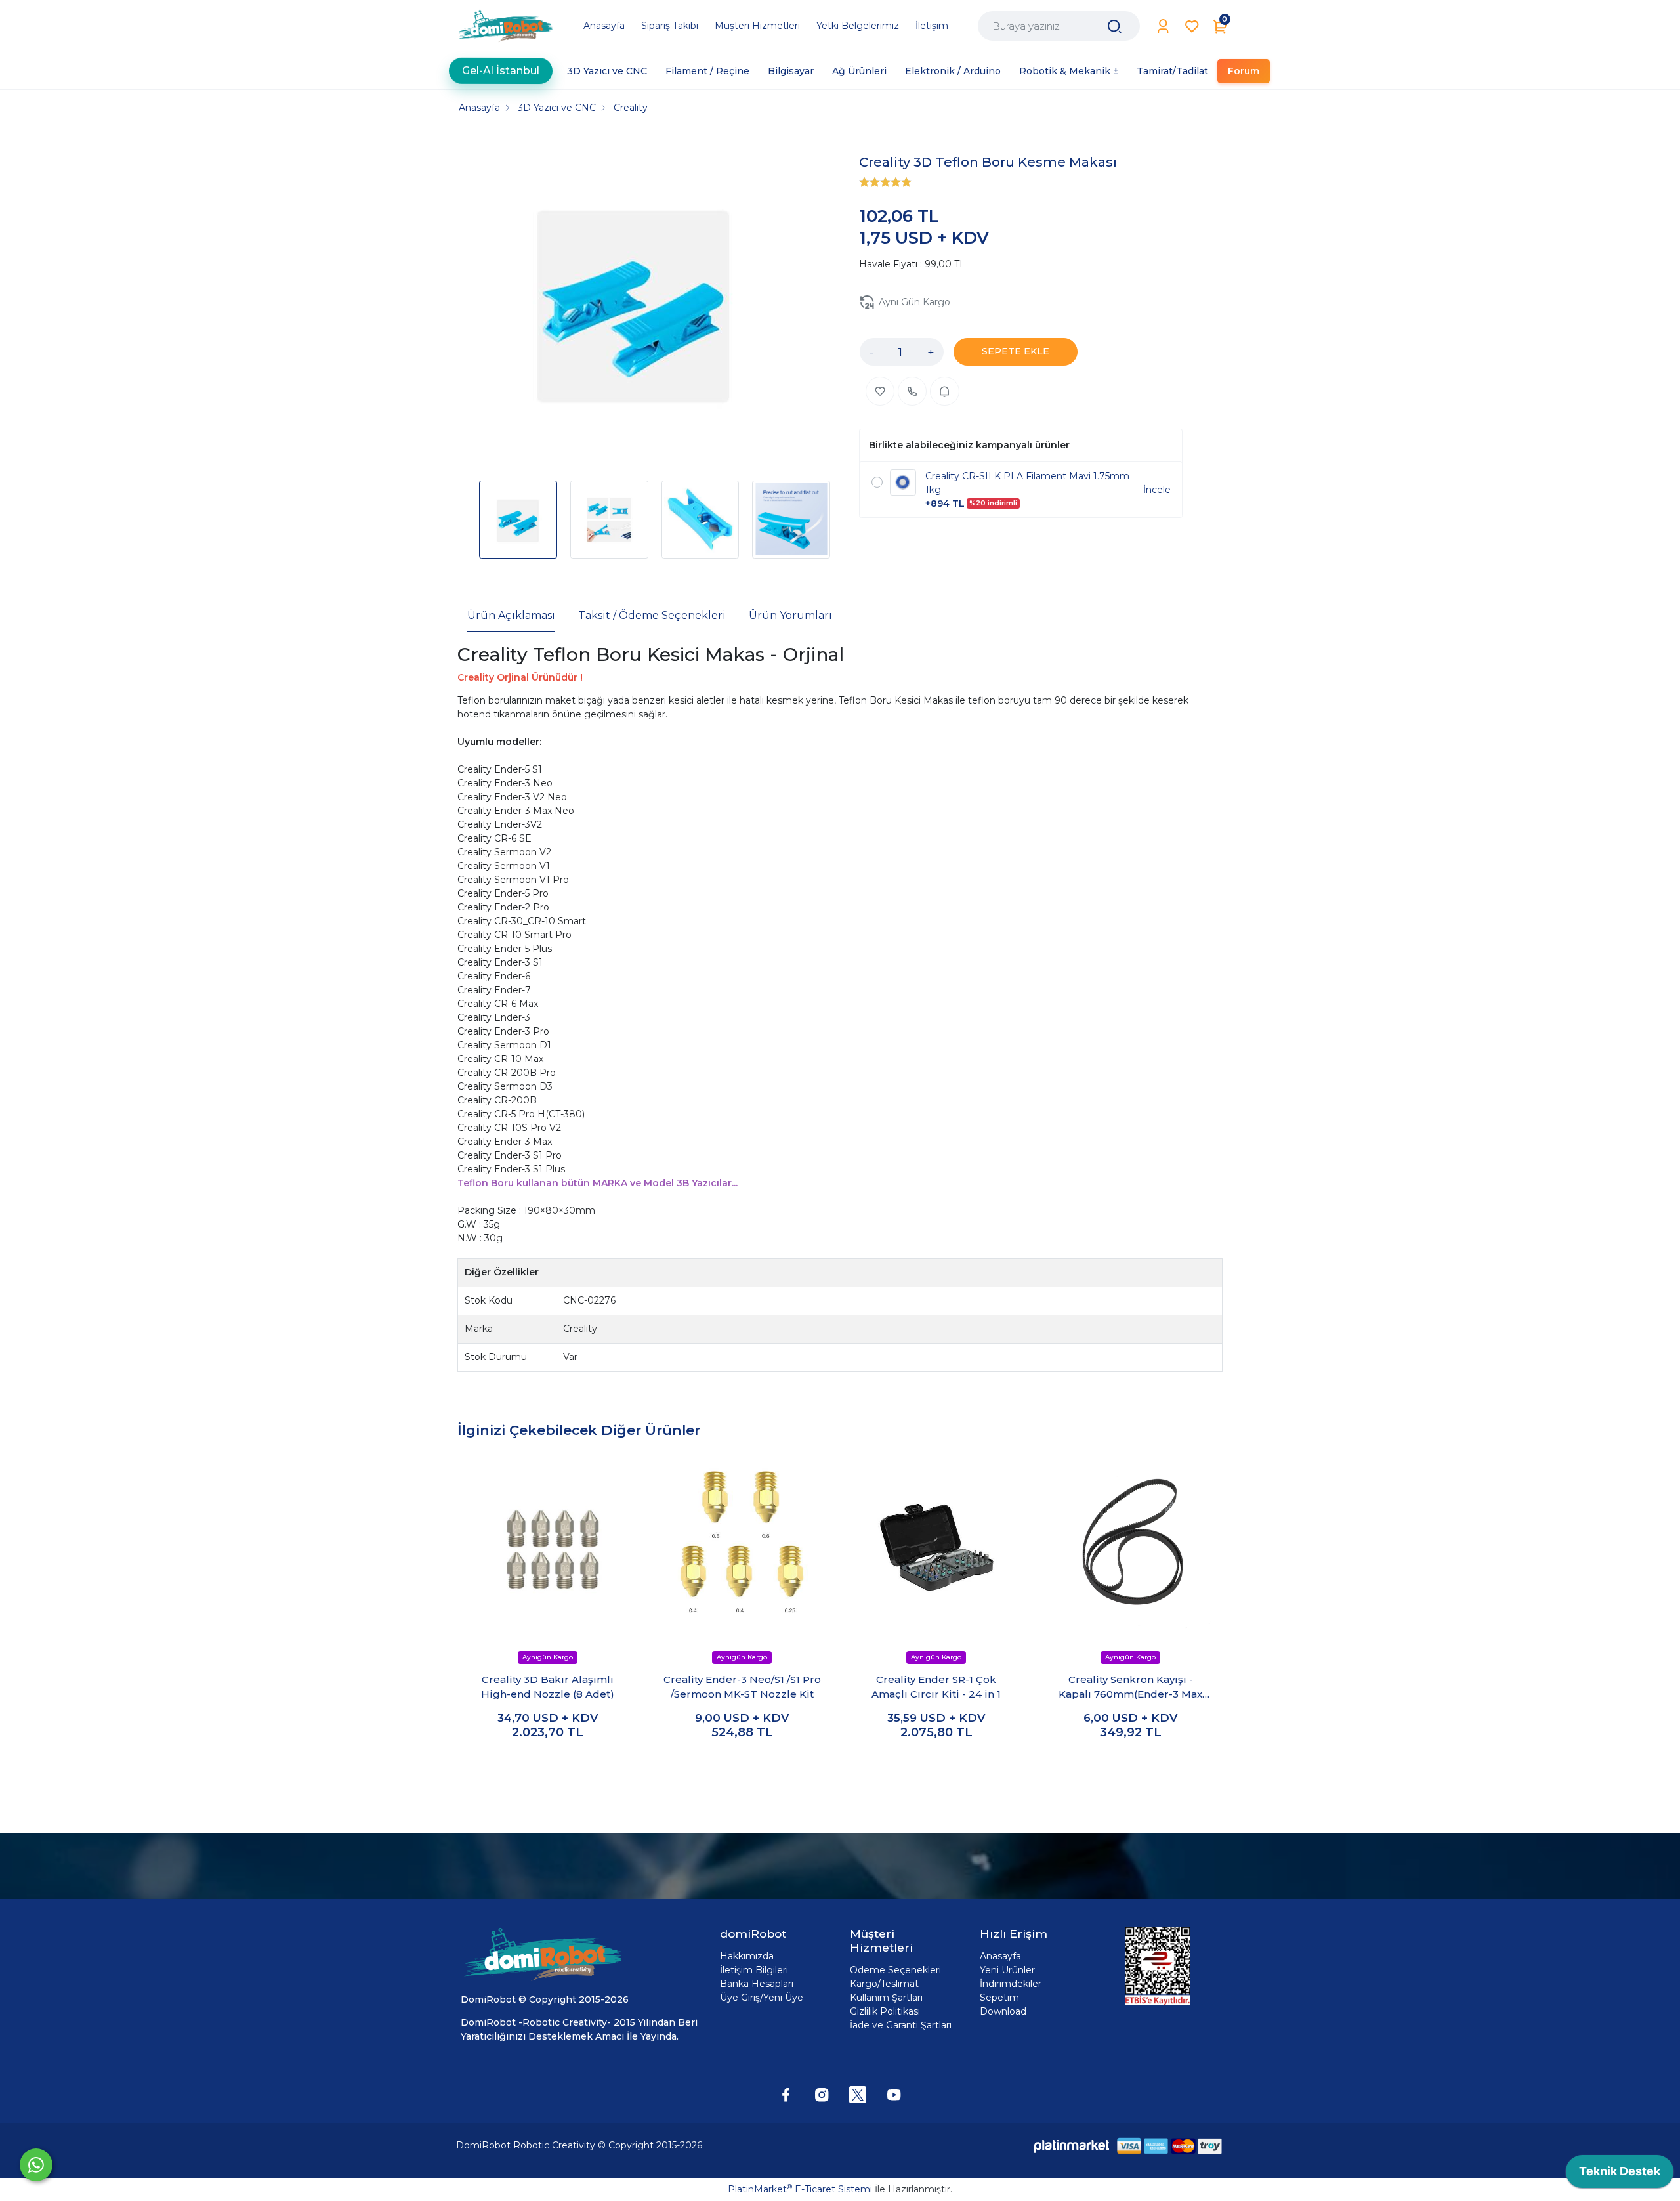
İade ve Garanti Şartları (901, 2025)
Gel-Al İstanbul (501, 65)
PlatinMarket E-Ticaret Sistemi (800, 2189)
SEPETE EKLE (1016, 351)
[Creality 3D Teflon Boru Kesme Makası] (634, 302)
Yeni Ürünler (1007, 1970)
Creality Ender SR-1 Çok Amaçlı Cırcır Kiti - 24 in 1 (936, 1687)
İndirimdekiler (1011, 1984)
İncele (1157, 490)
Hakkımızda (747, 1956)
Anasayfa (1000, 1956)
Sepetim (999, 1998)
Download (1003, 2011)
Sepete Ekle (548, 1760)
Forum (1244, 71)
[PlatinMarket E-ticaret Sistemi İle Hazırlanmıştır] (1072, 2146)
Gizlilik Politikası (885, 2011)
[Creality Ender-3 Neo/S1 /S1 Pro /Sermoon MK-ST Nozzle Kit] (742, 1545)
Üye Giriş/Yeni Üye (762, 1998)
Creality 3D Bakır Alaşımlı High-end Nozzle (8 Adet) (548, 1687)
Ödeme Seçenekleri (895, 1970)
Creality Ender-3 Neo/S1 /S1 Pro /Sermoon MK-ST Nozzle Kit (742, 1687)
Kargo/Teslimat (884, 1984)
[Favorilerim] (1192, 27)
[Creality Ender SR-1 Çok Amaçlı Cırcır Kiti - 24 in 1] (936, 1545)
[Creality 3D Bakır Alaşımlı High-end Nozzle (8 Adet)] (548, 1545)
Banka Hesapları (757, 1984)
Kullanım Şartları (886, 1998)
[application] (1620, 2175)
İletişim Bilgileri (754, 1970)
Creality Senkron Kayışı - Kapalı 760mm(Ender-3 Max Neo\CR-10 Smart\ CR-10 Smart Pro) (1130, 1688)
